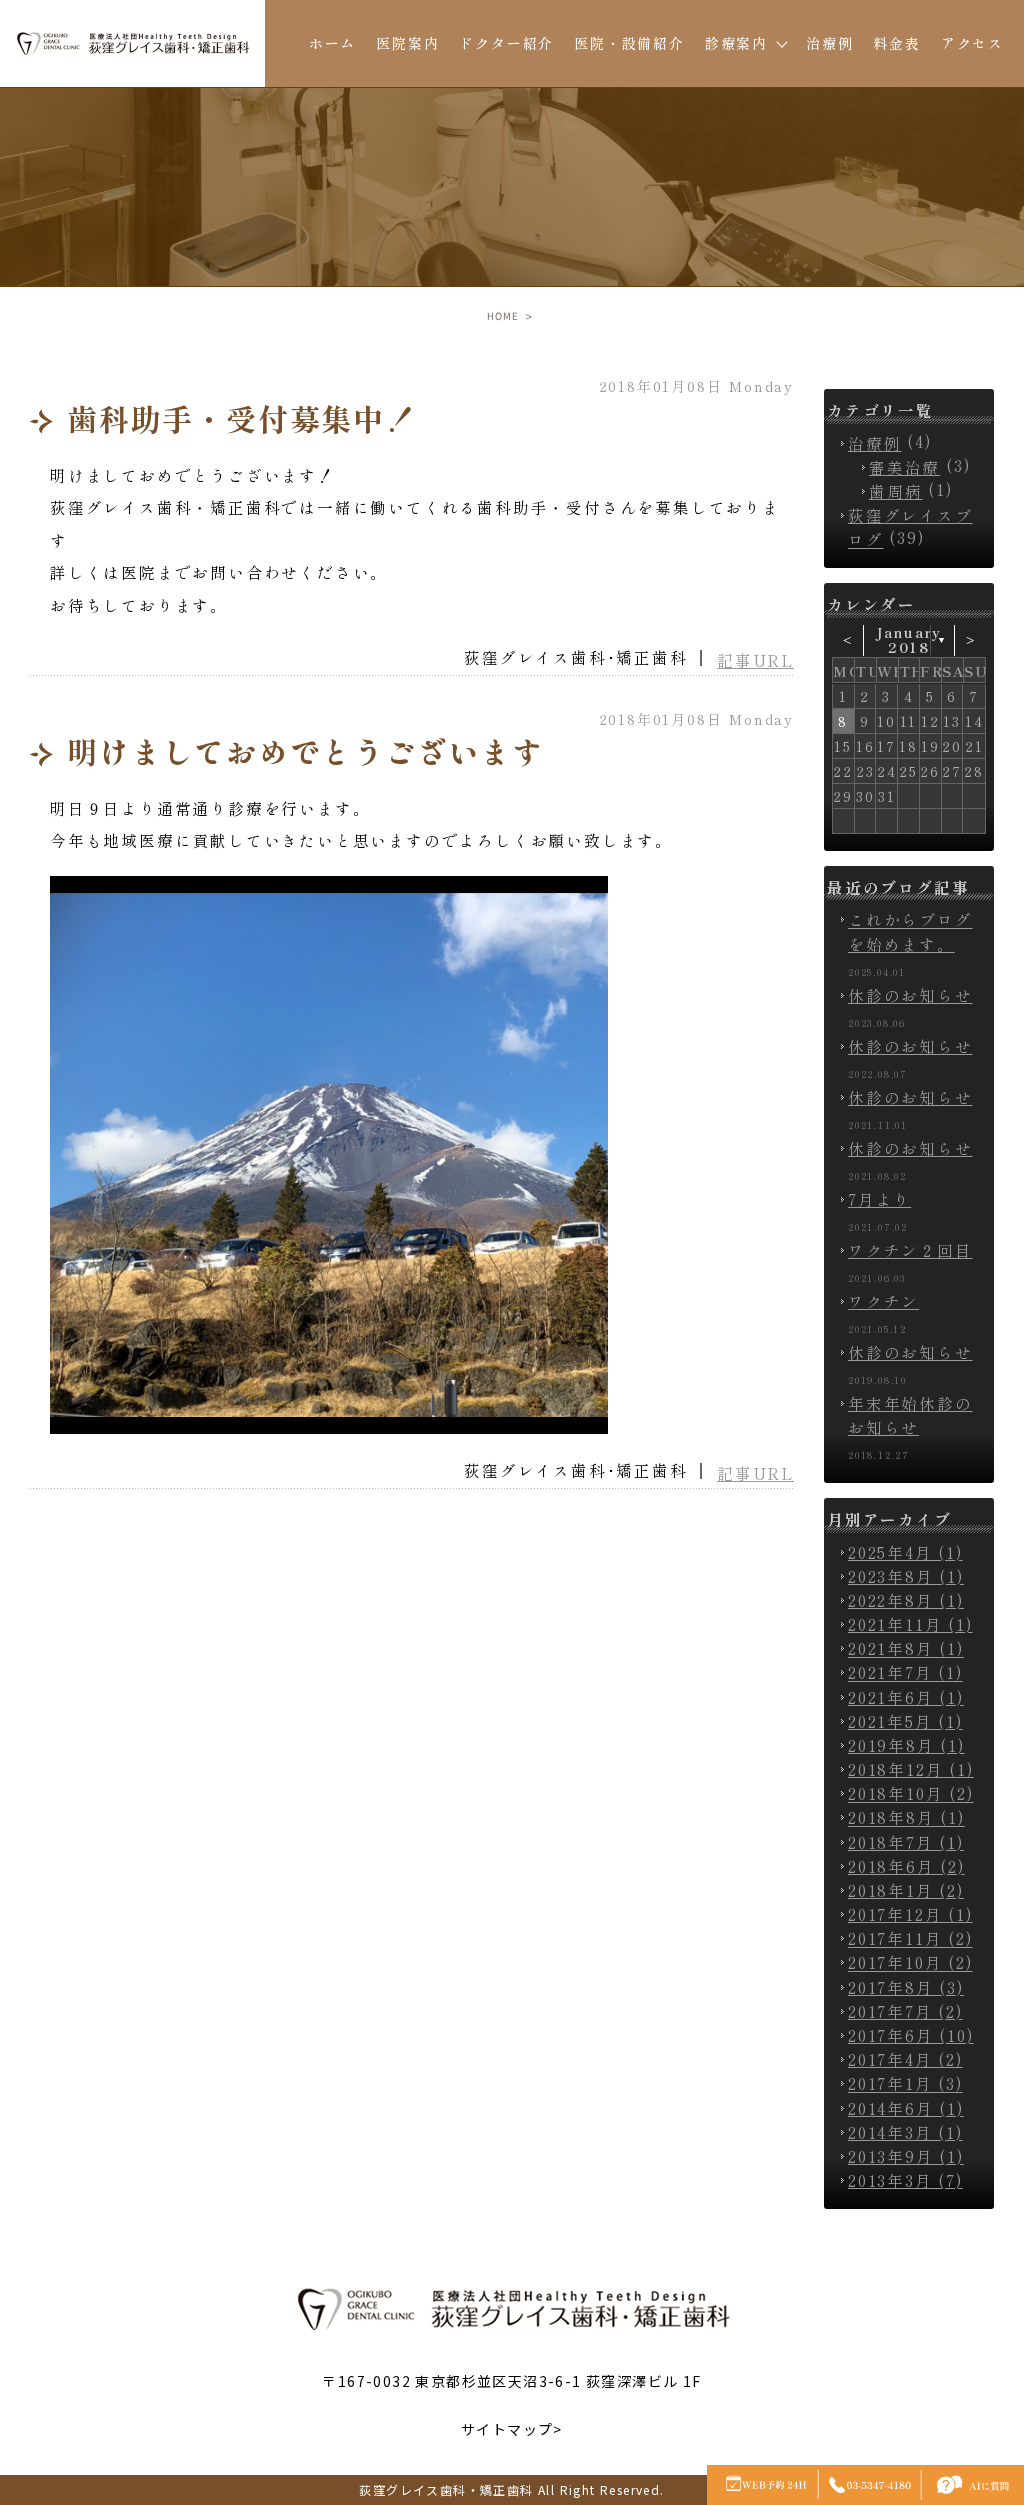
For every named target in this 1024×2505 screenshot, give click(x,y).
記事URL (755, 660)
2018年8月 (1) (906, 1818)
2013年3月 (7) (905, 2180)
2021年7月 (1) (905, 1673)
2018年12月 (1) (911, 1769)
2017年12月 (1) (910, 1914)
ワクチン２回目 (910, 1250)
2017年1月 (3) (905, 2084)
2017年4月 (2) (905, 2059)
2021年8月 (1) (906, 1649)
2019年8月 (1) (906, 1745)
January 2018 (909, 640)
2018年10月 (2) (911, 1794)
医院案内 (407, 43)
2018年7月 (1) (906, 1842)
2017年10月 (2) (910, 1963)
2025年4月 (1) (905, 1552)
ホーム (332, 43)
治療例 (829, 43)
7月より (879, 1199)
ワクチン (883, 1301)
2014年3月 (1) (905, 2132)
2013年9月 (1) (906, 2156)
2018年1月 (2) (906, 1890)
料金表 (896, 43)
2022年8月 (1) (906, 1600)
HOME (503, 316)
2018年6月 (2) (906, 1866)
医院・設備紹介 (629, 43)
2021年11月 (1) (910, 1624)
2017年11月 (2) (910, 1939)
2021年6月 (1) (906, 1697)
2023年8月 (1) (906, 1576)
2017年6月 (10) (911, 2035)
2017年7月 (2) (905, 2011)
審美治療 (904, 467)
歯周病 (895, 491)
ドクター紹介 (506, 43)
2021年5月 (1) (905, 1721)
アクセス (972, 43)
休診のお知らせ (910, 995)
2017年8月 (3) (906, 1987)
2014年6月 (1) (906, 2108)
